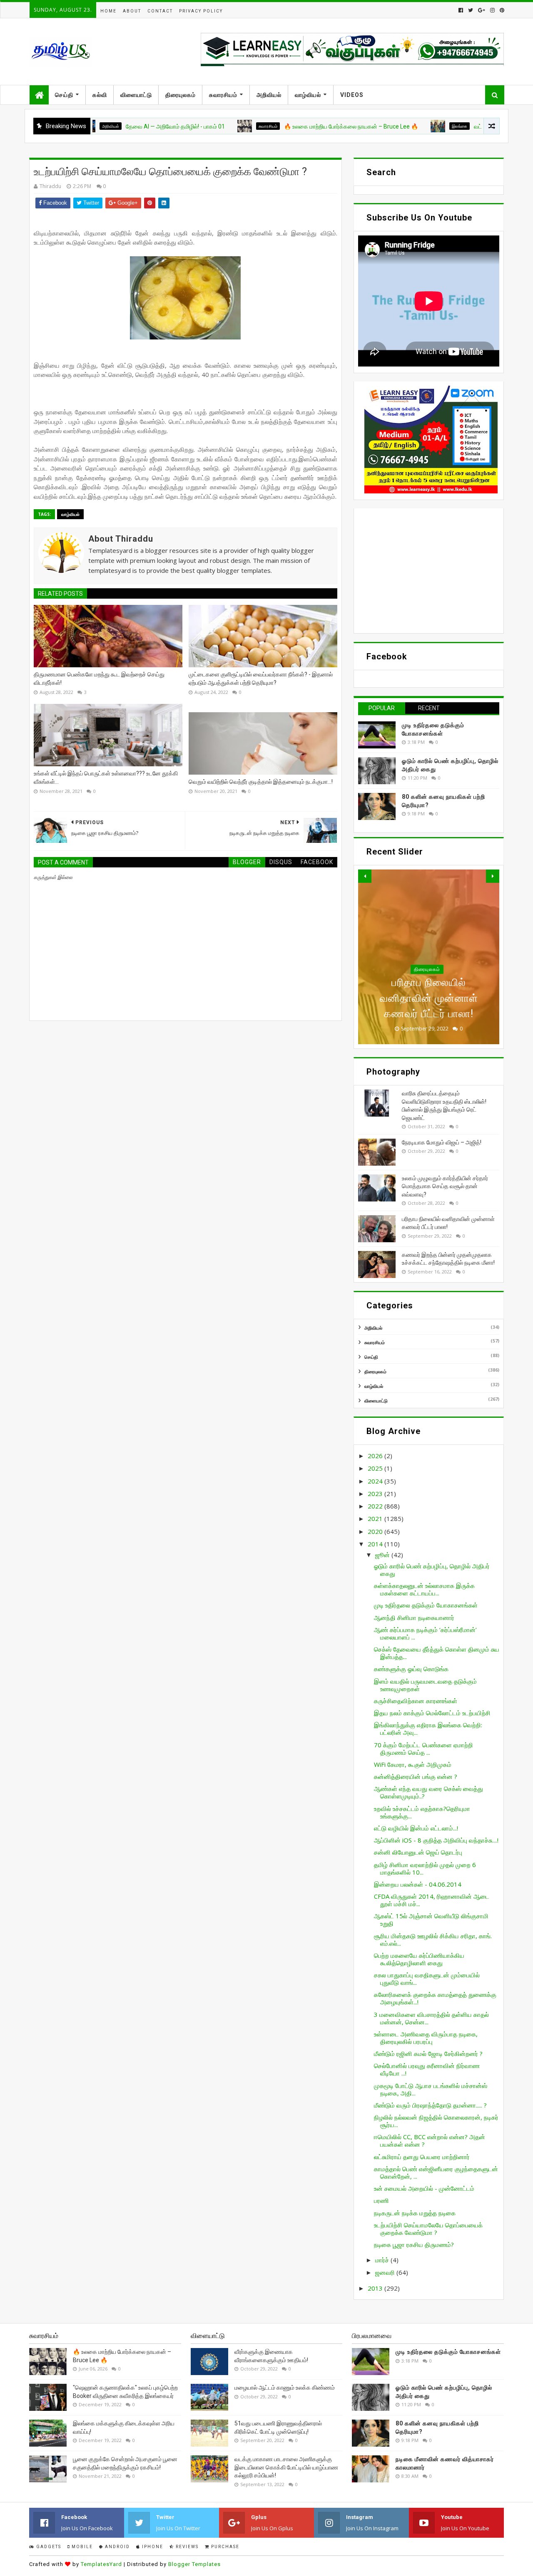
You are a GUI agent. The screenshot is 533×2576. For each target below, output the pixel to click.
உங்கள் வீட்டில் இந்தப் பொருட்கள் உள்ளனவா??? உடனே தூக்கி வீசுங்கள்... (106, 778)
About (132, 11)
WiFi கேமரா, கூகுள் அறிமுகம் (413, 1764)
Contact (160, 11)
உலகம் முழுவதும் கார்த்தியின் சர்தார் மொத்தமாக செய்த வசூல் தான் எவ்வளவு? (445, 1186)
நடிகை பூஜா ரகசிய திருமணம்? (414, 2244)
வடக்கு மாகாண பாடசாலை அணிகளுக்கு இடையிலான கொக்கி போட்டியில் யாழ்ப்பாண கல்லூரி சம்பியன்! (286, 2467)
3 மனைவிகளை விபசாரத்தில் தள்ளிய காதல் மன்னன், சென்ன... (431, 2018)
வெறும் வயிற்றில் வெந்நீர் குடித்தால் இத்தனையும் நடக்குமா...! (261, 782)
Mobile (81, 2547)
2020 (376, 1531)
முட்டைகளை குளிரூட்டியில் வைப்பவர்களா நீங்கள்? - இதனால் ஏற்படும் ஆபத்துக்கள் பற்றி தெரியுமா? (261, 679)
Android (117, 2547)
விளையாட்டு (136, 95)
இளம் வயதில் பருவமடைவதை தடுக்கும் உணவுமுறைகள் (425, 1685)
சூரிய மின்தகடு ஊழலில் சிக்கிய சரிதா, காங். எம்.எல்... (433, 1939)
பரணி (381, 2200)
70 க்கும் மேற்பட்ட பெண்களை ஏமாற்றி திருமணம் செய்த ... (423, 1749)
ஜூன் (383, 1555)
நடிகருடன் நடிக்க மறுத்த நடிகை (415, 2213)
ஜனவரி (386, 2272)
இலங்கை (399, 126)
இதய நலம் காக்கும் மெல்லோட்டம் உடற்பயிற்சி (432, 1713)
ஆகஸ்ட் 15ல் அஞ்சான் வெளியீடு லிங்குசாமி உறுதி (431, 1920)
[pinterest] (501, 10)
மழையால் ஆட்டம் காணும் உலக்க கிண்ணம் (285, 2388)
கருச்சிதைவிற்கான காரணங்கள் (416, 1701)
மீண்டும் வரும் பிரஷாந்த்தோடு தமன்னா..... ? (430, 2105)
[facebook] (461, 10)
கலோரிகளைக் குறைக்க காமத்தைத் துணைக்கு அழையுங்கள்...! (435, 1998)
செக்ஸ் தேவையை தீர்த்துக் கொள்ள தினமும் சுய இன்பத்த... (437, 1653)
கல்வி (100, 95)
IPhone (152, 2547)
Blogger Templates (194, 2564)
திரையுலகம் (181, 95)
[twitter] (471, 10)
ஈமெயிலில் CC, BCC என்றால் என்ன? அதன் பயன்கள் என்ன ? (430, 2140)
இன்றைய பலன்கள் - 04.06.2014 (418, 1884)
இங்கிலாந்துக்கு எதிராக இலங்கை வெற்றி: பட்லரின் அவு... (428, 1729)
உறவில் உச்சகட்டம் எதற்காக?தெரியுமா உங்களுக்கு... (422, 1812)
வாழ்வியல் (308, 95)
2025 (376, 1468)
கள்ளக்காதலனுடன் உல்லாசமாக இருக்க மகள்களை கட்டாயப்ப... (424, 1589)
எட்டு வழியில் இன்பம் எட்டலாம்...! (416, 1828)
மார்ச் (383, 2260)
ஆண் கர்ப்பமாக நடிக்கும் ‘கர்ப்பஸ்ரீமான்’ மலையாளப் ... (425, 1633)
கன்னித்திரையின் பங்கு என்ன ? (416, 1776)
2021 (376, 1518)
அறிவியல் (269, 95)
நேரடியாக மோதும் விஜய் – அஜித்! (442, 1142)
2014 (376, 1544)
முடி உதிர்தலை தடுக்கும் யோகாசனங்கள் (426, 1605)
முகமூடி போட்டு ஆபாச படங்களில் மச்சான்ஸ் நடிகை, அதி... (431, 2089)
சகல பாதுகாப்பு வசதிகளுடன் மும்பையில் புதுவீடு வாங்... (427, 1979)
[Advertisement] (429, 571)
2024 (376, 1481)
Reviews (186, 2547)
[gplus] (482, 10)
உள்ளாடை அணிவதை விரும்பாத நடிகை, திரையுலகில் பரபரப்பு (426, 2038)
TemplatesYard (101, 2564)
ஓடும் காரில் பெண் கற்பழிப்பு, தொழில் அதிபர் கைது (432, 1570)
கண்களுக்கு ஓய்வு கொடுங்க (411, 1669)
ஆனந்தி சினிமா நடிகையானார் (414, 1617)
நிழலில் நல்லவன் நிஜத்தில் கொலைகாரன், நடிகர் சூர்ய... (436, 2121)
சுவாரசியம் (223, 95)
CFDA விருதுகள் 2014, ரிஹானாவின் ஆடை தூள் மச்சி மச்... (432, 1900)
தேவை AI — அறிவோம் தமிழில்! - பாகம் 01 (115, 126)
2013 (376, 2288)
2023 (376, 1494)
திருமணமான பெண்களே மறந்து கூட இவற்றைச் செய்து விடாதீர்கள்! (99, 679)
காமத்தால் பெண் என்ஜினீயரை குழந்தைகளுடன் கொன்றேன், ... (436, 2172)
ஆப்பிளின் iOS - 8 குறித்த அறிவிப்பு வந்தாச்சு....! (436, 1840)
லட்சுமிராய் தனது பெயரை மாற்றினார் (422, 2157)
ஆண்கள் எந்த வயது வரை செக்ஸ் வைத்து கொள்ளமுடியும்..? (428, 1792)
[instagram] (492, 10)
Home (108, 11)
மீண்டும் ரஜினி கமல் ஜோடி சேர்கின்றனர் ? (428, 2053)
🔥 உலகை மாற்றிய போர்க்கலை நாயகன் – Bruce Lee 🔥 (290, 126)
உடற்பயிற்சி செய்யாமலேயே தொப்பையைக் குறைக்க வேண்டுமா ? (428, 2229)
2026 (376, 1456)
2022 (376, 1506)
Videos (352, 95)
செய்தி (64, 95)
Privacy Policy (201, 11)
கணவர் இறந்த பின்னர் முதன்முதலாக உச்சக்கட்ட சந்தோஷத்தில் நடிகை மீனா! (429, 998)
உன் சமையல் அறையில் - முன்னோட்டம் (424, 2188)
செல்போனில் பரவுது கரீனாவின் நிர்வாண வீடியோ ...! (427, 2069)
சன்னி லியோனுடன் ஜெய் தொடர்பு (418, 1852)
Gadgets (48, 2547)
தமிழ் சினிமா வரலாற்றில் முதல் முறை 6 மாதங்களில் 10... (425, 1868)
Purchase (224, 2547)
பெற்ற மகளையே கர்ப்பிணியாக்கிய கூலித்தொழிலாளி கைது (419, 1959)
